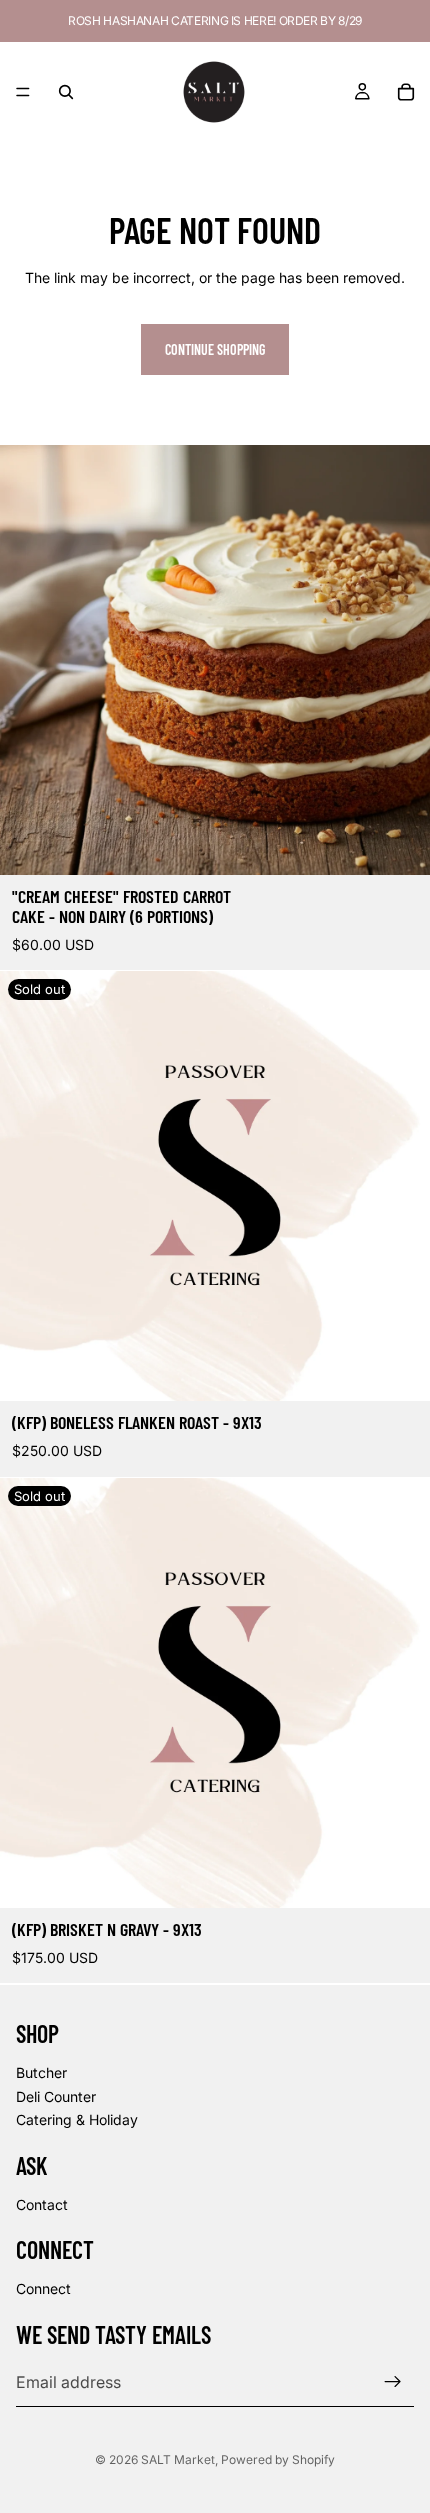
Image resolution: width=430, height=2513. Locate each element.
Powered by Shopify (278, 2459)
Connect (43, 2288)
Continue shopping (215, 349)
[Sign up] (393, 2382)
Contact (42, 2203)
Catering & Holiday (77, 2119)
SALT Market (178, 2459)
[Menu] (23, 92)
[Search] (66, 92)
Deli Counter (56, 2095)
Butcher (41, 2072)
